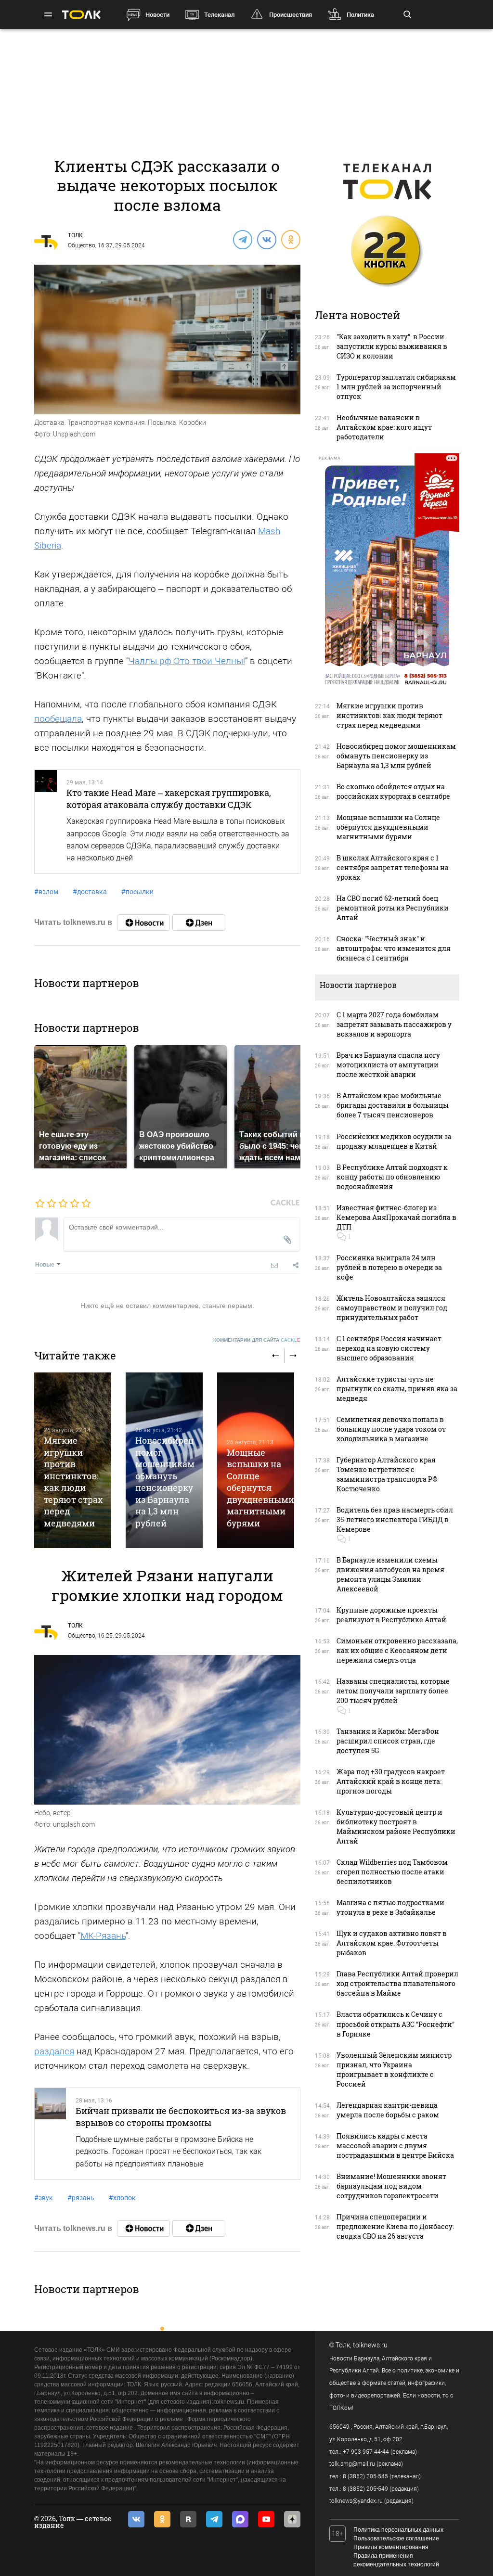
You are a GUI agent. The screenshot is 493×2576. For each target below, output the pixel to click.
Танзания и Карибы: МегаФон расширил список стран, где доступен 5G (388, 1741)
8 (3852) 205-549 (365, 2489)
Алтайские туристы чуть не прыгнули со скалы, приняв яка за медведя (397, 1389)
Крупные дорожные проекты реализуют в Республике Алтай (391, 1615)
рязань (81, 2198)
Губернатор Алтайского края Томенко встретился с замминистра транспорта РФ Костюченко (387, 1474)
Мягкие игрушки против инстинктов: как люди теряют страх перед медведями (73, 1481)
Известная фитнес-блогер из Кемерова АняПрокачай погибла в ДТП (396, 1217)
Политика (360, 15)
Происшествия (291, 15)
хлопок (122, 2198)
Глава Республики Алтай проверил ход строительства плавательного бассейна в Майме (397, 1983)
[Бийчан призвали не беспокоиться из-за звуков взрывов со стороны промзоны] (50, 2134)
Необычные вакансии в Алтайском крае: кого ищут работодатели (384, 427)
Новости (157, 15)
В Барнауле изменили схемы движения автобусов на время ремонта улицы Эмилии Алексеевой (390, 1574)
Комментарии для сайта (257, 1340)
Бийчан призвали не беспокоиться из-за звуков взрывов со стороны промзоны (181, 2116)
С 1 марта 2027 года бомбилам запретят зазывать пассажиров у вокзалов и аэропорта (394, 1024)
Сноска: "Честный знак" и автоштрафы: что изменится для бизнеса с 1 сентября (394, 948)
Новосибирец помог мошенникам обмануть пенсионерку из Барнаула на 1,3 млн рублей (165, 1481)
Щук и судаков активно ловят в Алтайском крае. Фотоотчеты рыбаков (392, 1943)
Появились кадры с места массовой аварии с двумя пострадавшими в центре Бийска (395, 2146)
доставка (90, 892)
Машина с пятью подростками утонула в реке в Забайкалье (390, 1907)
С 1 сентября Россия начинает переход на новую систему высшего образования (389, 1348)
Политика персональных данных (398, 2530)
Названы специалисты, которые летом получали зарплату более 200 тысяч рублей (393, 1691)
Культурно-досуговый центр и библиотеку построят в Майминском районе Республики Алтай (396, 1826)
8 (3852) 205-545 (365, 2476)
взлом (46, 892)
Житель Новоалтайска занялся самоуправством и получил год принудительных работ (392, 1308)
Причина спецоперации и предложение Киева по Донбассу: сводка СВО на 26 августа (395, 2226)
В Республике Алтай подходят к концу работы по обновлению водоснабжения (392, 1177)
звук (44, 2198)
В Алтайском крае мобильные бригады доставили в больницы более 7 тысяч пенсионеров (393, 1105)
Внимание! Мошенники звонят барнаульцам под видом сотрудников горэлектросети (391, 2186)
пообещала (58, 719)
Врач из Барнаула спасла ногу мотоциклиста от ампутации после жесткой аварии (388, 1065)
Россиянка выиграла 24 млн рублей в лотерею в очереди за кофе (389, 1267)
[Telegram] (242, 239)
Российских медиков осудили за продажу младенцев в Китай (394, 1141)
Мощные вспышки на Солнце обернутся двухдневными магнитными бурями (260, 1488)
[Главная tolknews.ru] (81, 15)
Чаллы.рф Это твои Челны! (187, 661)
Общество (82, 245)
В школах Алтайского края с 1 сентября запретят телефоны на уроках (393, 867)
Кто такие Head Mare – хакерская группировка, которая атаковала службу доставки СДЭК (169, 798)
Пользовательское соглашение (396, 2538)
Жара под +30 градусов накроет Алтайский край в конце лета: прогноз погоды (391, 1781)
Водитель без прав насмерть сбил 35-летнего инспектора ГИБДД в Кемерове (395, 1519)
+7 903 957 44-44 (366, 2452)
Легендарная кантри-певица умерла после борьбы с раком (388, 2110)
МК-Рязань (103, 1936)
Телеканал (219, 15)
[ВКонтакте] (266, 239)
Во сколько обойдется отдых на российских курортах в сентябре (393, 791)
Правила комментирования (391, 2547)
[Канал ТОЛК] (199, 923)
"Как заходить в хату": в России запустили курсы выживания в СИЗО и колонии (392, 346)
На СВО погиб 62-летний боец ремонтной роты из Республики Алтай (393, 908)
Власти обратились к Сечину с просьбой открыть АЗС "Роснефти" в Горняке (396, 2024)
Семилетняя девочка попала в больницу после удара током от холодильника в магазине (391, 1429)
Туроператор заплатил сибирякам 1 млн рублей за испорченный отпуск (396, 387)
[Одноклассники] (290, 239)
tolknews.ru (370, 2345)
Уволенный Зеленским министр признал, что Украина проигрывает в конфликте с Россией (394, 2070)
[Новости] (143, 923)
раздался (54, 2051)
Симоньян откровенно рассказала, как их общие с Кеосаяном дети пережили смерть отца (397, 1650)
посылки (137, 892)
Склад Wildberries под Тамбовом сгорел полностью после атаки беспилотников (392, 1872)
